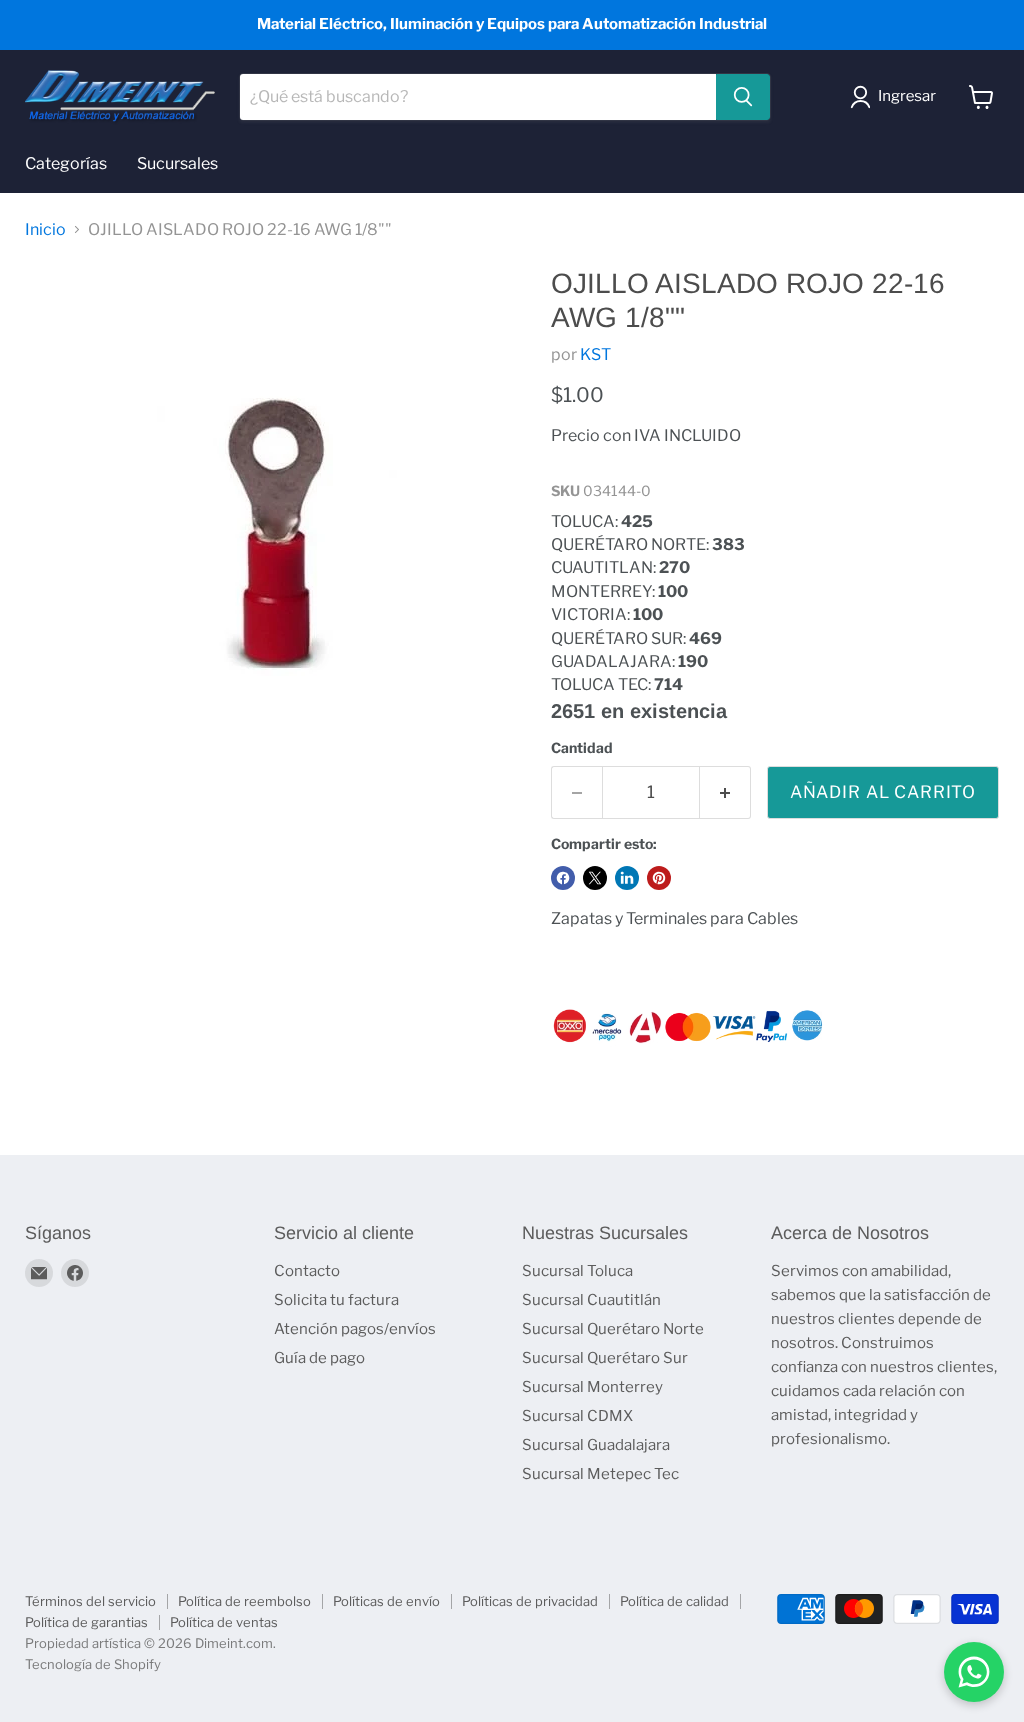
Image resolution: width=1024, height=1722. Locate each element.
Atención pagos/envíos (355, 1329)
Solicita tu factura (336, 1300)
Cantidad (582, 748)
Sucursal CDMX (577, 1416)
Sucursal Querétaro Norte (613, 1329)
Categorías (66, 163)
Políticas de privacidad (530, 1601)
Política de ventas (224, 1622)
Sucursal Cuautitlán (591, 1300)
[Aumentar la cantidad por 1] (725, 793)
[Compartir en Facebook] (563, 878)
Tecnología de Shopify (93, 1664)
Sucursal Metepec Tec (600, 1474)
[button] (897, 97)
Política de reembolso (244, 1601)
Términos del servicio (90, 1601)
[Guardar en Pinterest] (659, 878)
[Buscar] (743, 97)
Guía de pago (319, 1358)
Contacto (307, 1271)
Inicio (45, 230)
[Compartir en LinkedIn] (627, 878)
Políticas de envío (386, 1601)
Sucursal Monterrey (592, 1387)
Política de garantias (86, 1622)
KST (595, 354)
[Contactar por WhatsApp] (974, 1672)
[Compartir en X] (595, 878)
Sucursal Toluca (577, 1271)
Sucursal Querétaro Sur (605, 1358)
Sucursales (177, 163)
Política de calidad (674, 1601)
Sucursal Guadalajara (596, 1445)
